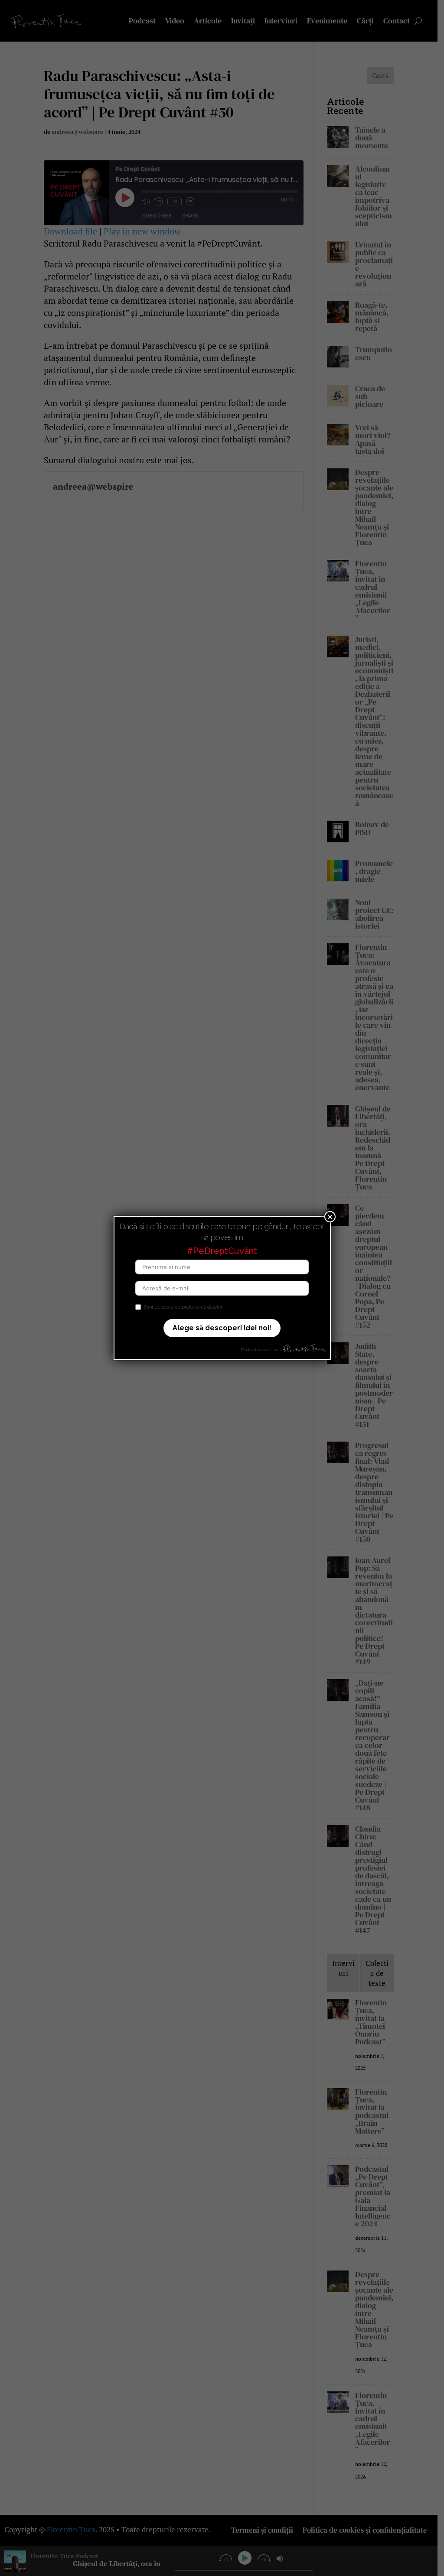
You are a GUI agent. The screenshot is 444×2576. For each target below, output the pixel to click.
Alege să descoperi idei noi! (222, 1328)
